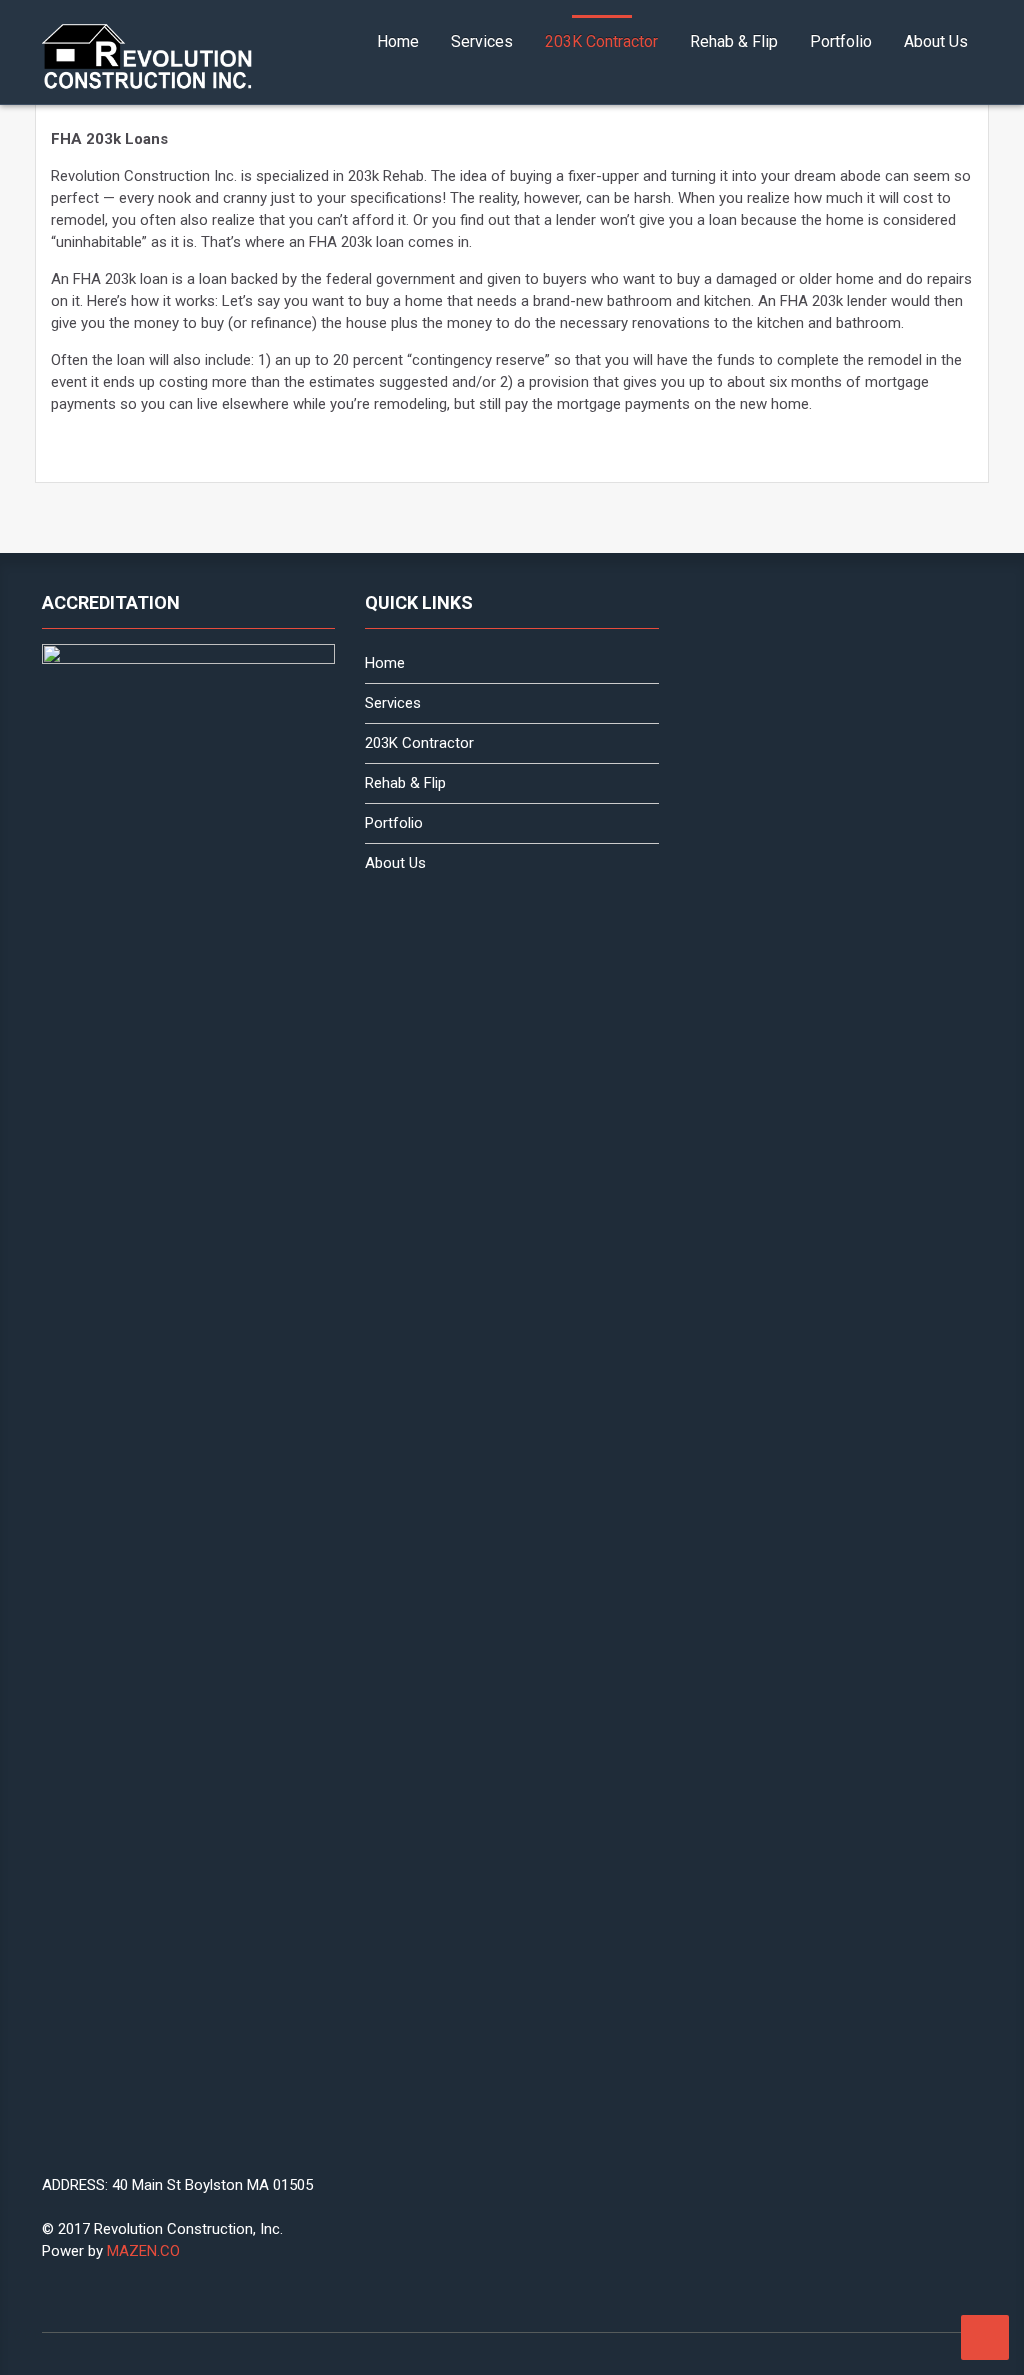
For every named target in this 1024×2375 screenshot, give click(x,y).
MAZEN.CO (143, 2251)
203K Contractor (601, 41)
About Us (936, 41)
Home (398, 41)
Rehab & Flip (734, 41)
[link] (148, 57)
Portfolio (841, 41)
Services (482, 41)
